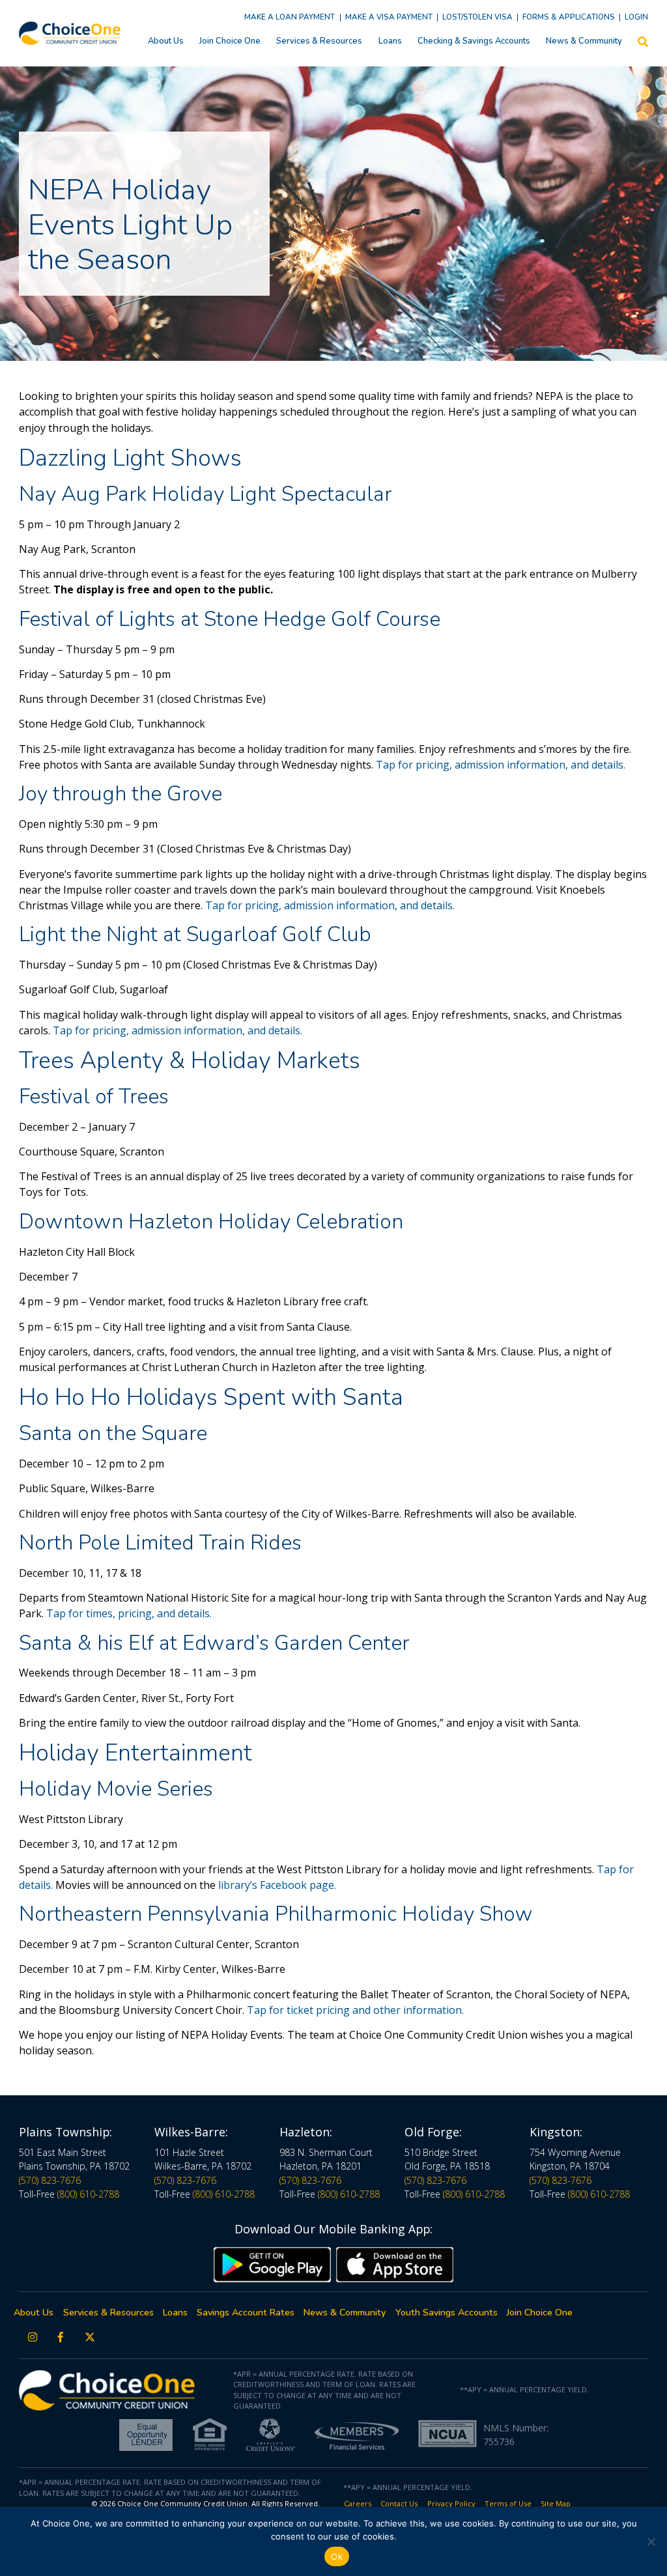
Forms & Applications (569, 17)
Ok (337, 2556)
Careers (358, 2503)
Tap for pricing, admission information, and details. (501, 765)
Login (636, 17)
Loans (390, 41)
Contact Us (399, 2503)
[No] (651, 2541)
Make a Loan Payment (290, 17)
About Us (166, 41)
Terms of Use (508, 2503)
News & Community (584, 41)
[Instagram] (33, 2337)
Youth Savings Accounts (447, 2313)
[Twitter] (90, 2337)
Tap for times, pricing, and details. (130, 1613)
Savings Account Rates (246, 2313)
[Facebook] (61, 2337)
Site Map (556, 2503)
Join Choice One (230, 41)
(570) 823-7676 (50, 2180)
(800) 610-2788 (88, 2194)
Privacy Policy (451, 2503)
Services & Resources (319, 41)
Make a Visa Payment (389, 17)
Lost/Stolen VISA (477, 17)
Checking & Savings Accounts (474, 41)
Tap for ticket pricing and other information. (357, 2010)
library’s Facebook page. (277, 1885)
